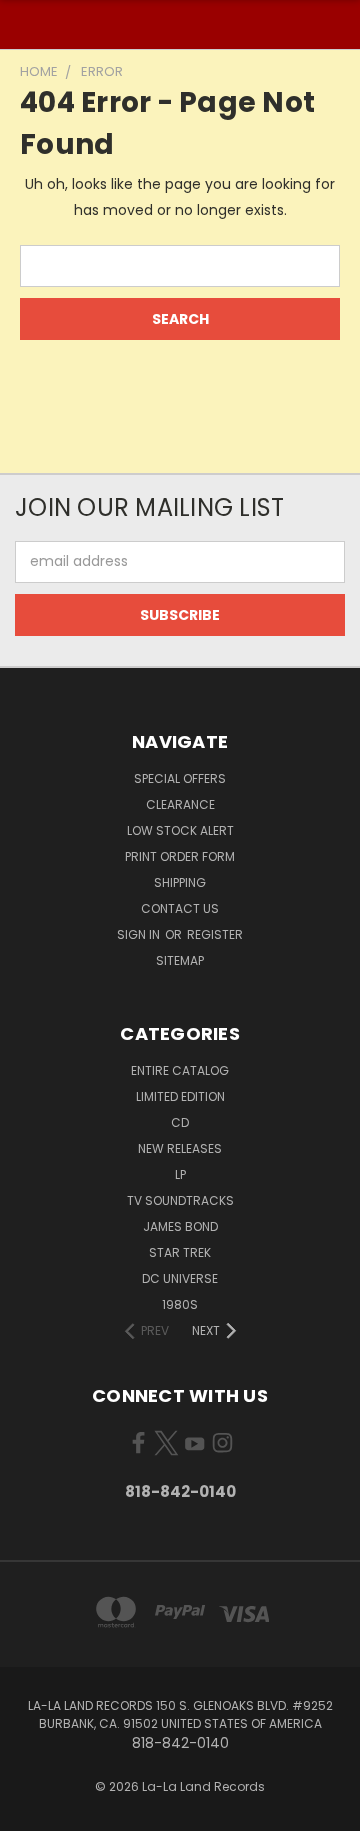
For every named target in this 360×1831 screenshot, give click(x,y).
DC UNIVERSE (180, 1278)
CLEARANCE (180, 804)
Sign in (140, 934)
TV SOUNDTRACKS (180, 1200)
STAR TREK (180, 1252)
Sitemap (180, 960)
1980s (180, 1304)
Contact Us (180, 908)
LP (180, 1174)
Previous (31, 1811)
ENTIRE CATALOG (180, 1070)
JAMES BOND (180, 1226)
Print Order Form (180, 856)
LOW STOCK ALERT (180, 830)
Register (215, 934)
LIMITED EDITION (180, 1096)
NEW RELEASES (180, 1148)
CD (180, 1122)
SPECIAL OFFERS (180, 778)
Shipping (180, 882)
